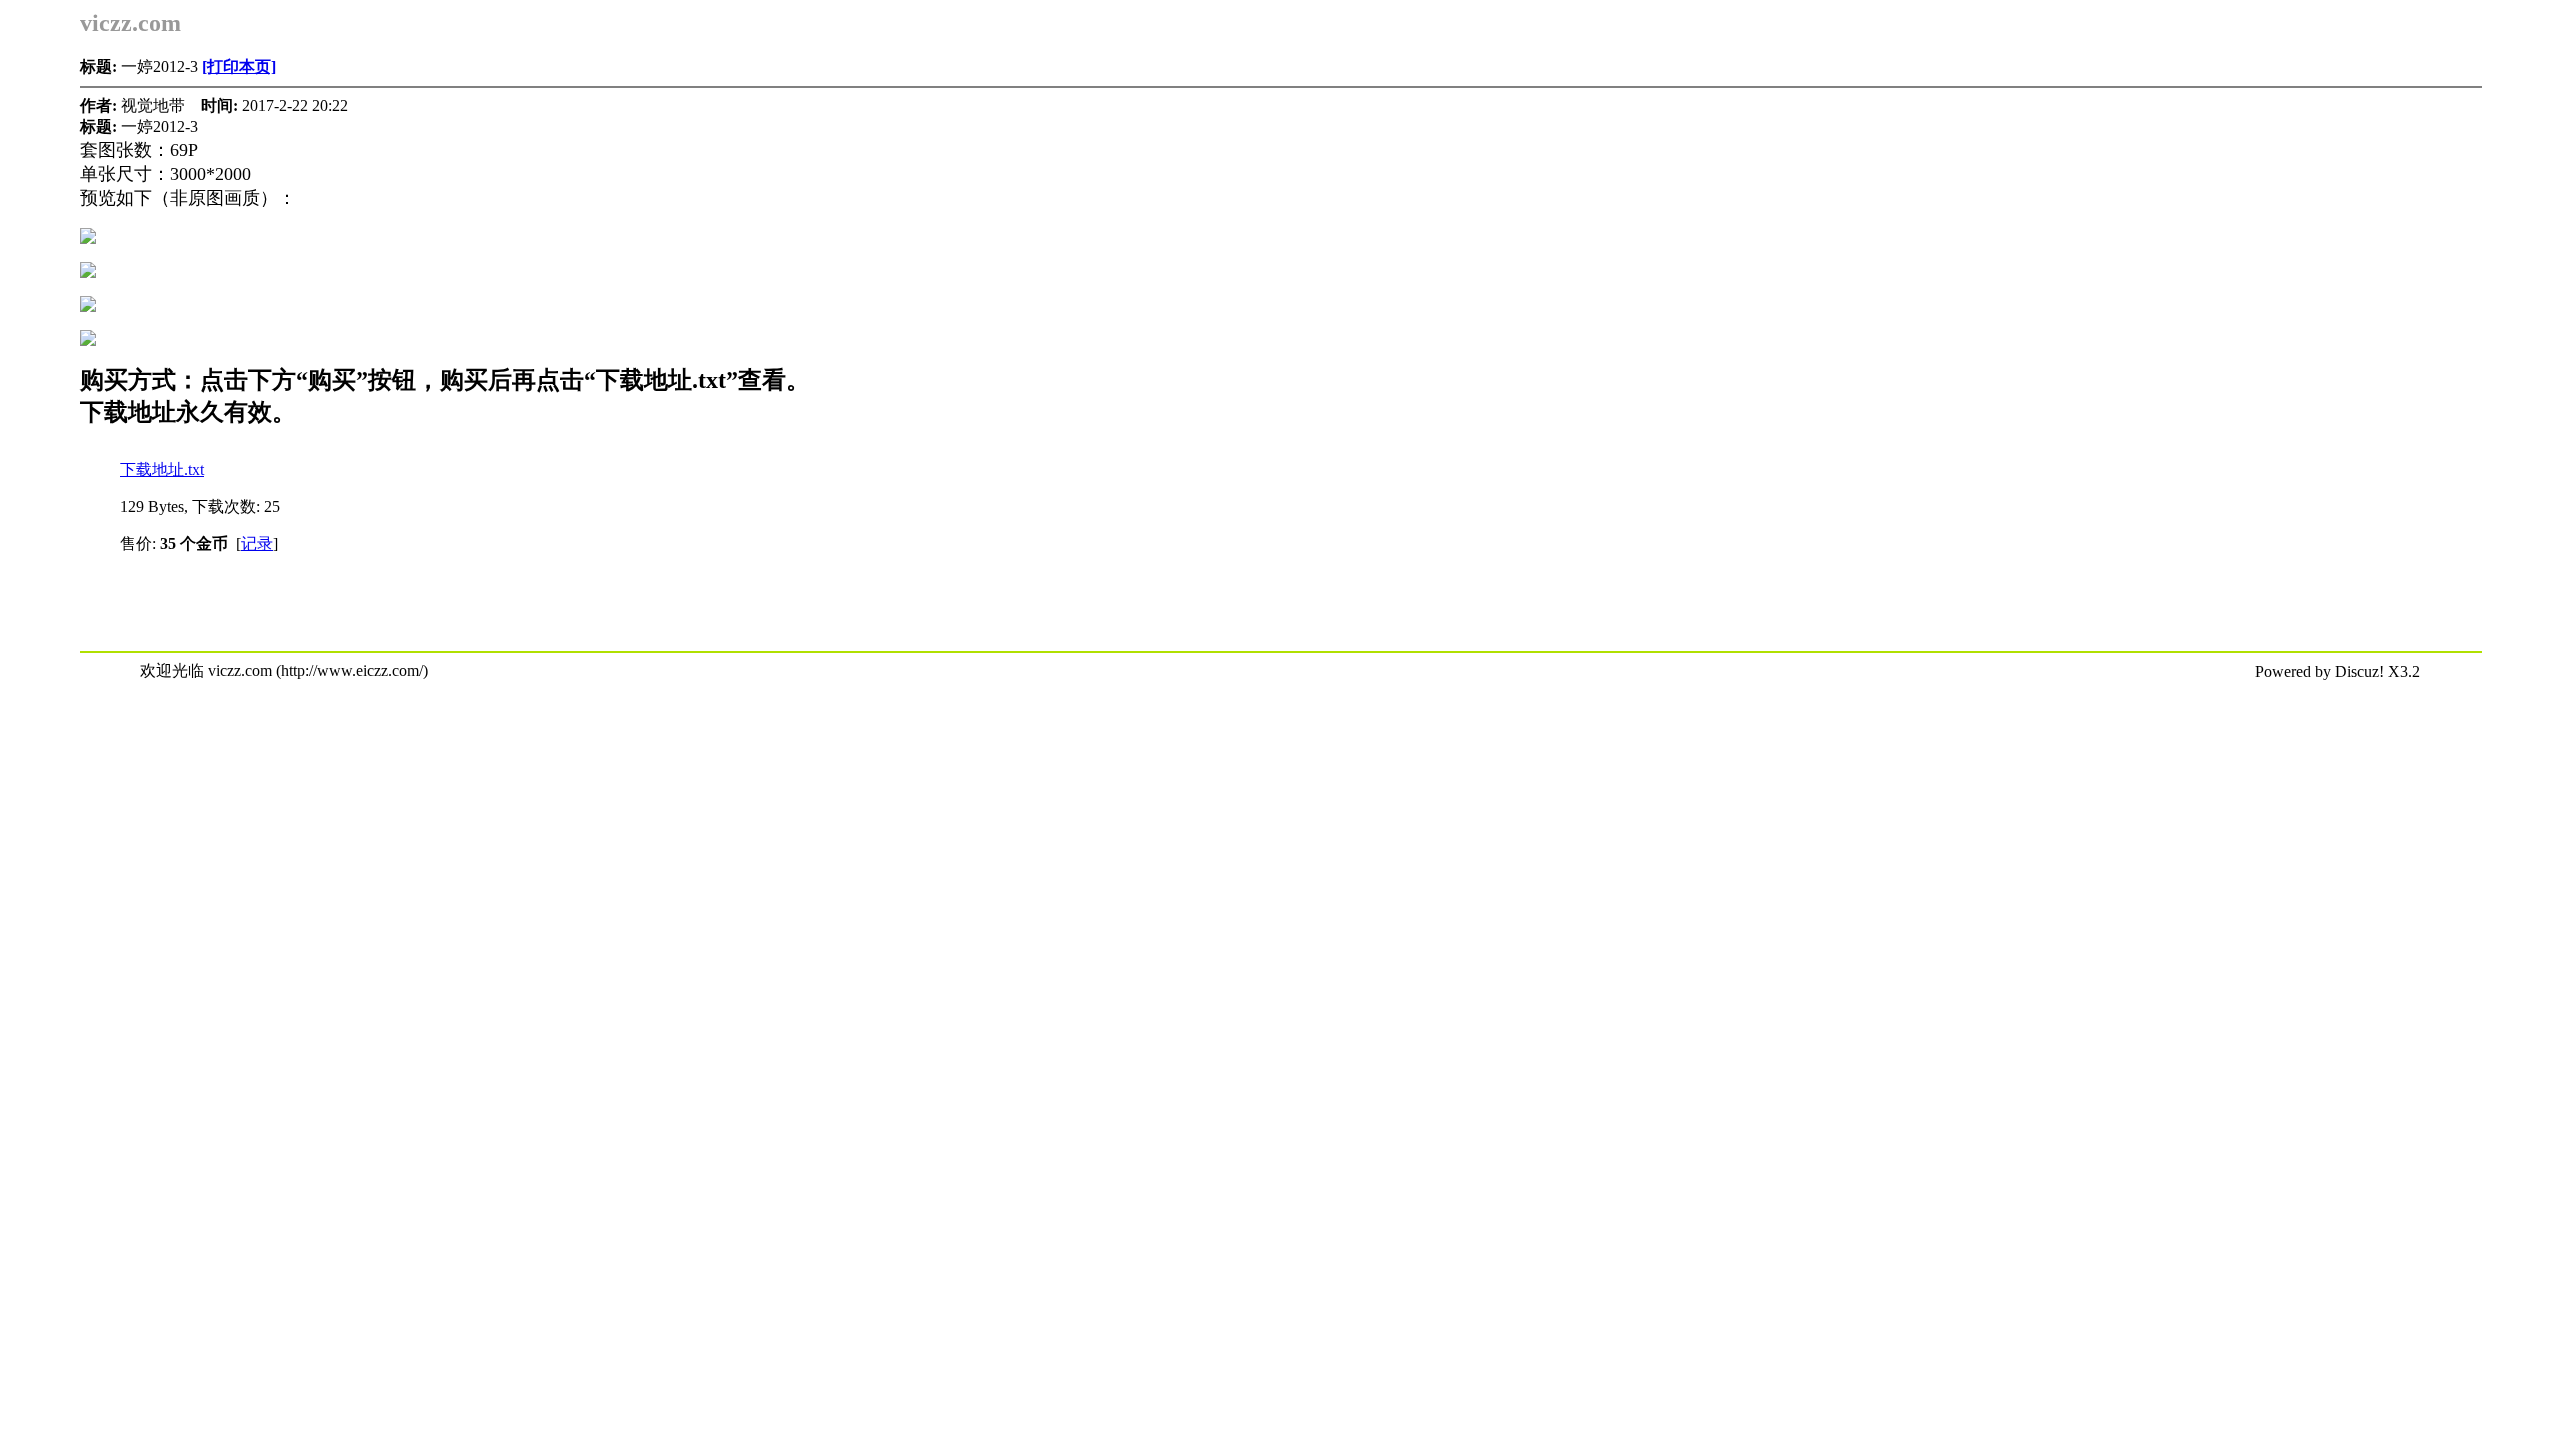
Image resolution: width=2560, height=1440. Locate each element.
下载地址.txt (162, 469)
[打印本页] (239, 66)
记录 (257, 543)
